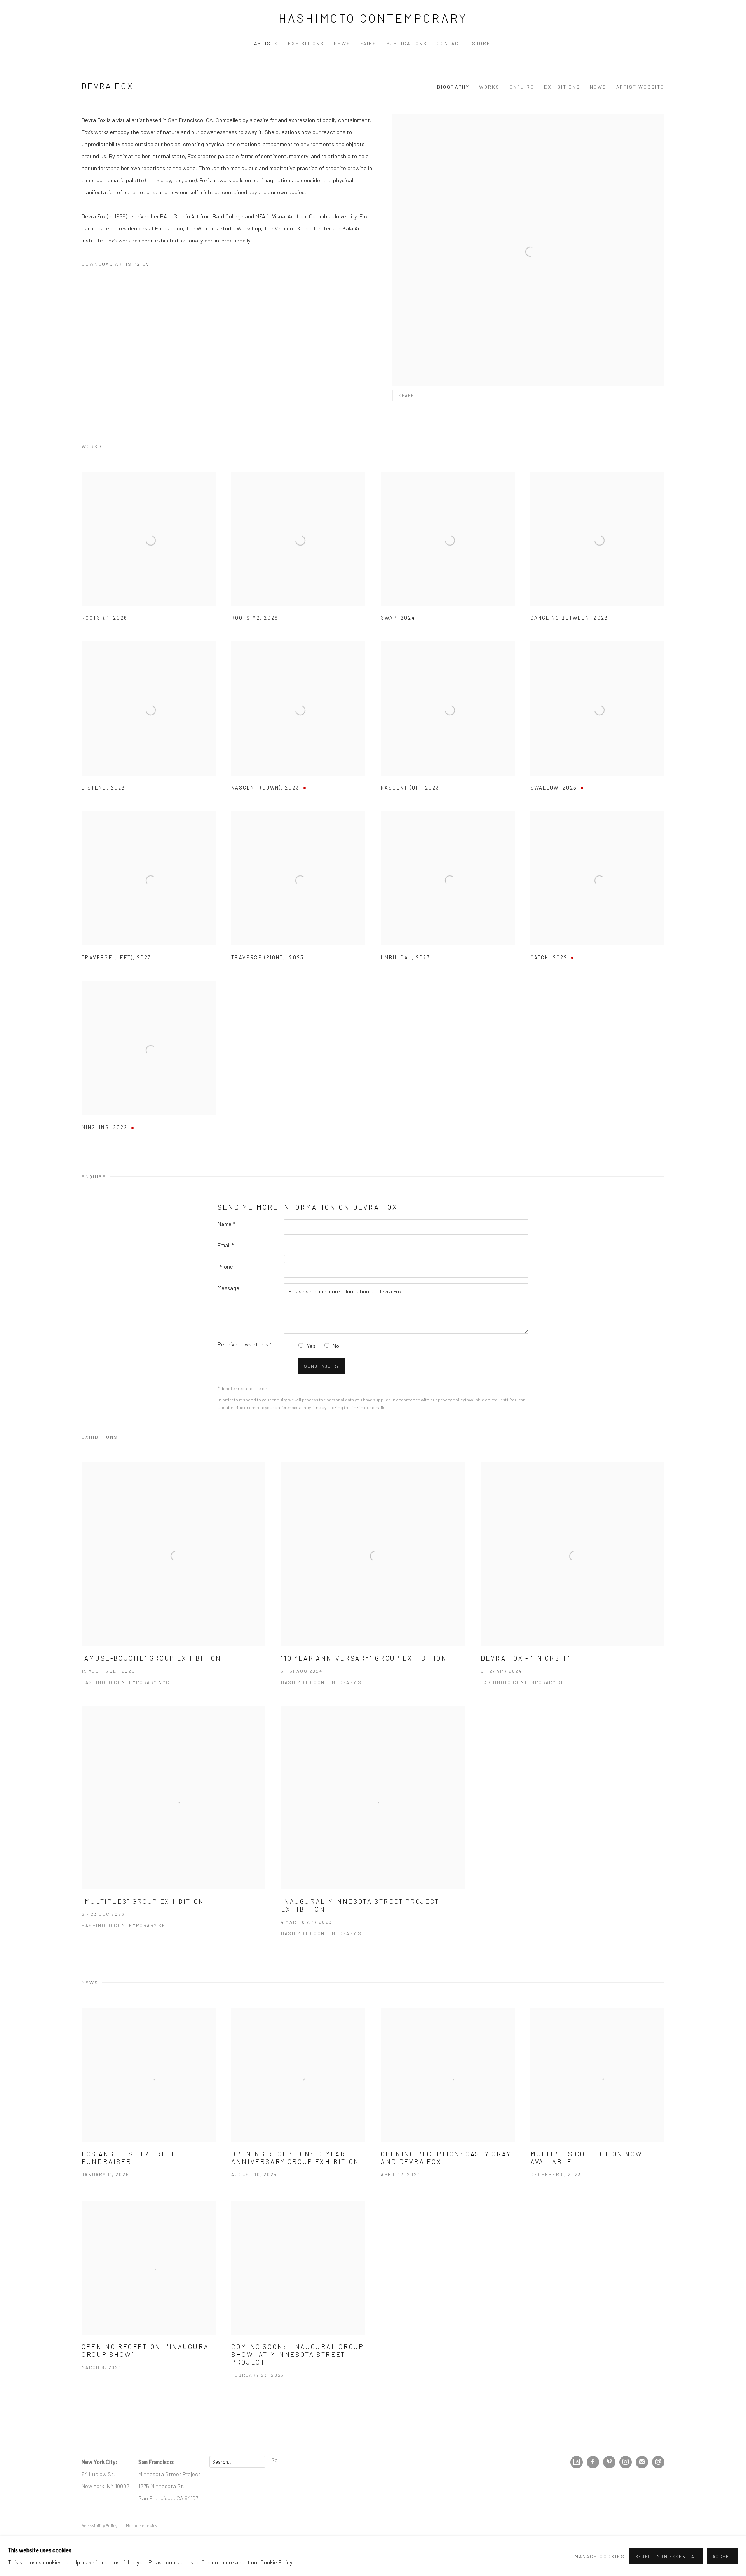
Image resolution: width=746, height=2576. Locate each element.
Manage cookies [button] (600, 2556)
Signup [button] (303, 1342)
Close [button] (460, 1248)
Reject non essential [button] (666, 2556)
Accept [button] (722, 2556)
